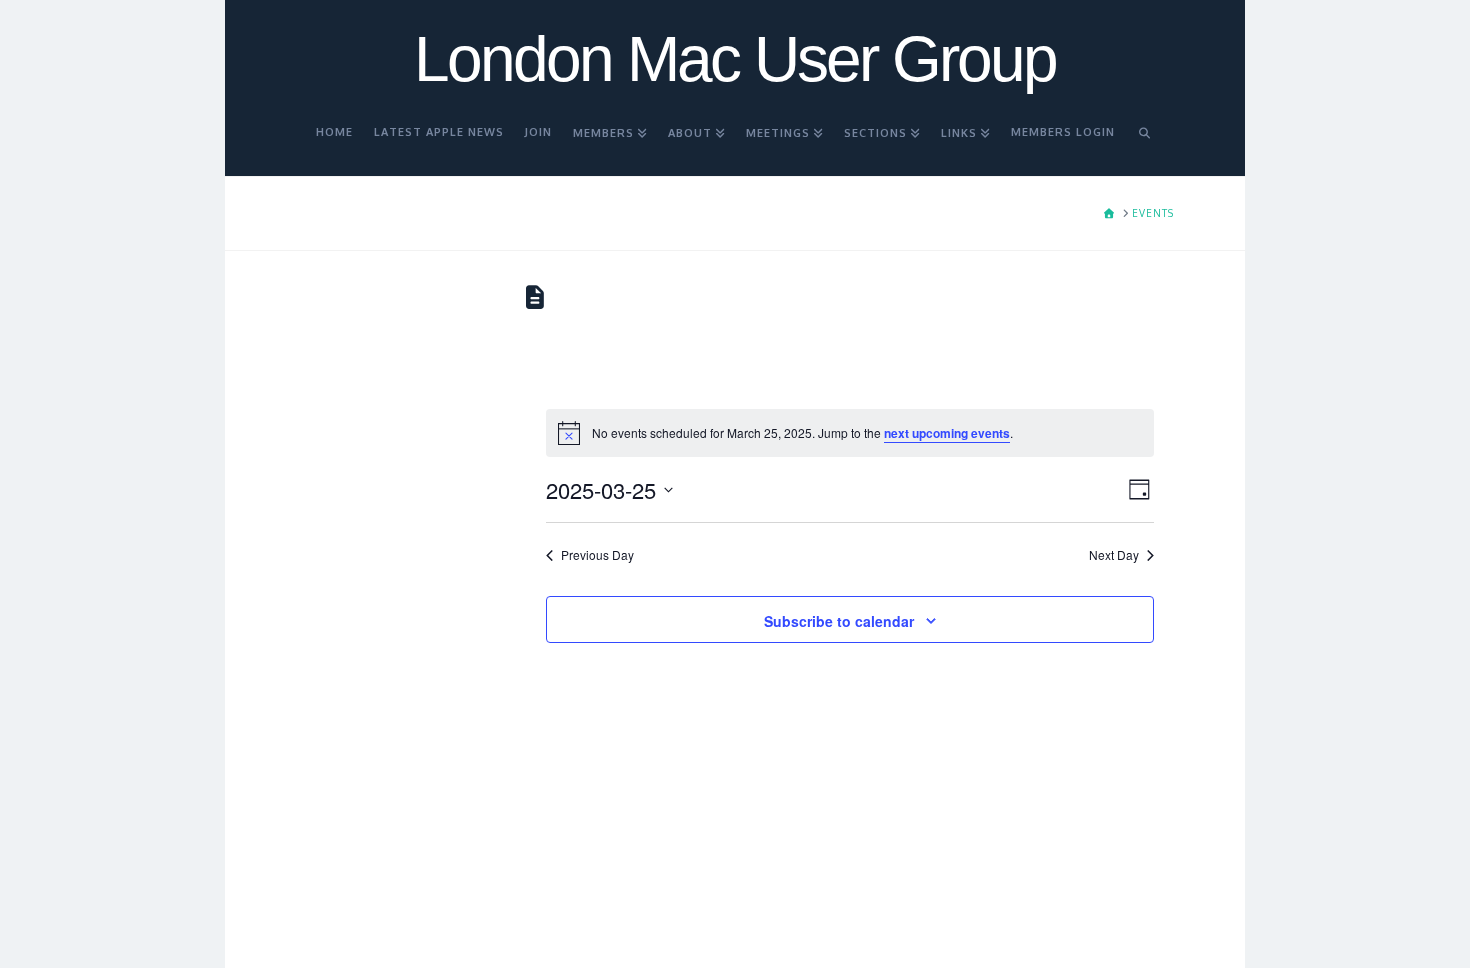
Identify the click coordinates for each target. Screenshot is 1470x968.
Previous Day (597, 555)
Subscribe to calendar (839, 621)
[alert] (850, 433)
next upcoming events (947, 433)
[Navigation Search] (1145, 141)
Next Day (1114, 555)
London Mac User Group (735, 59)
